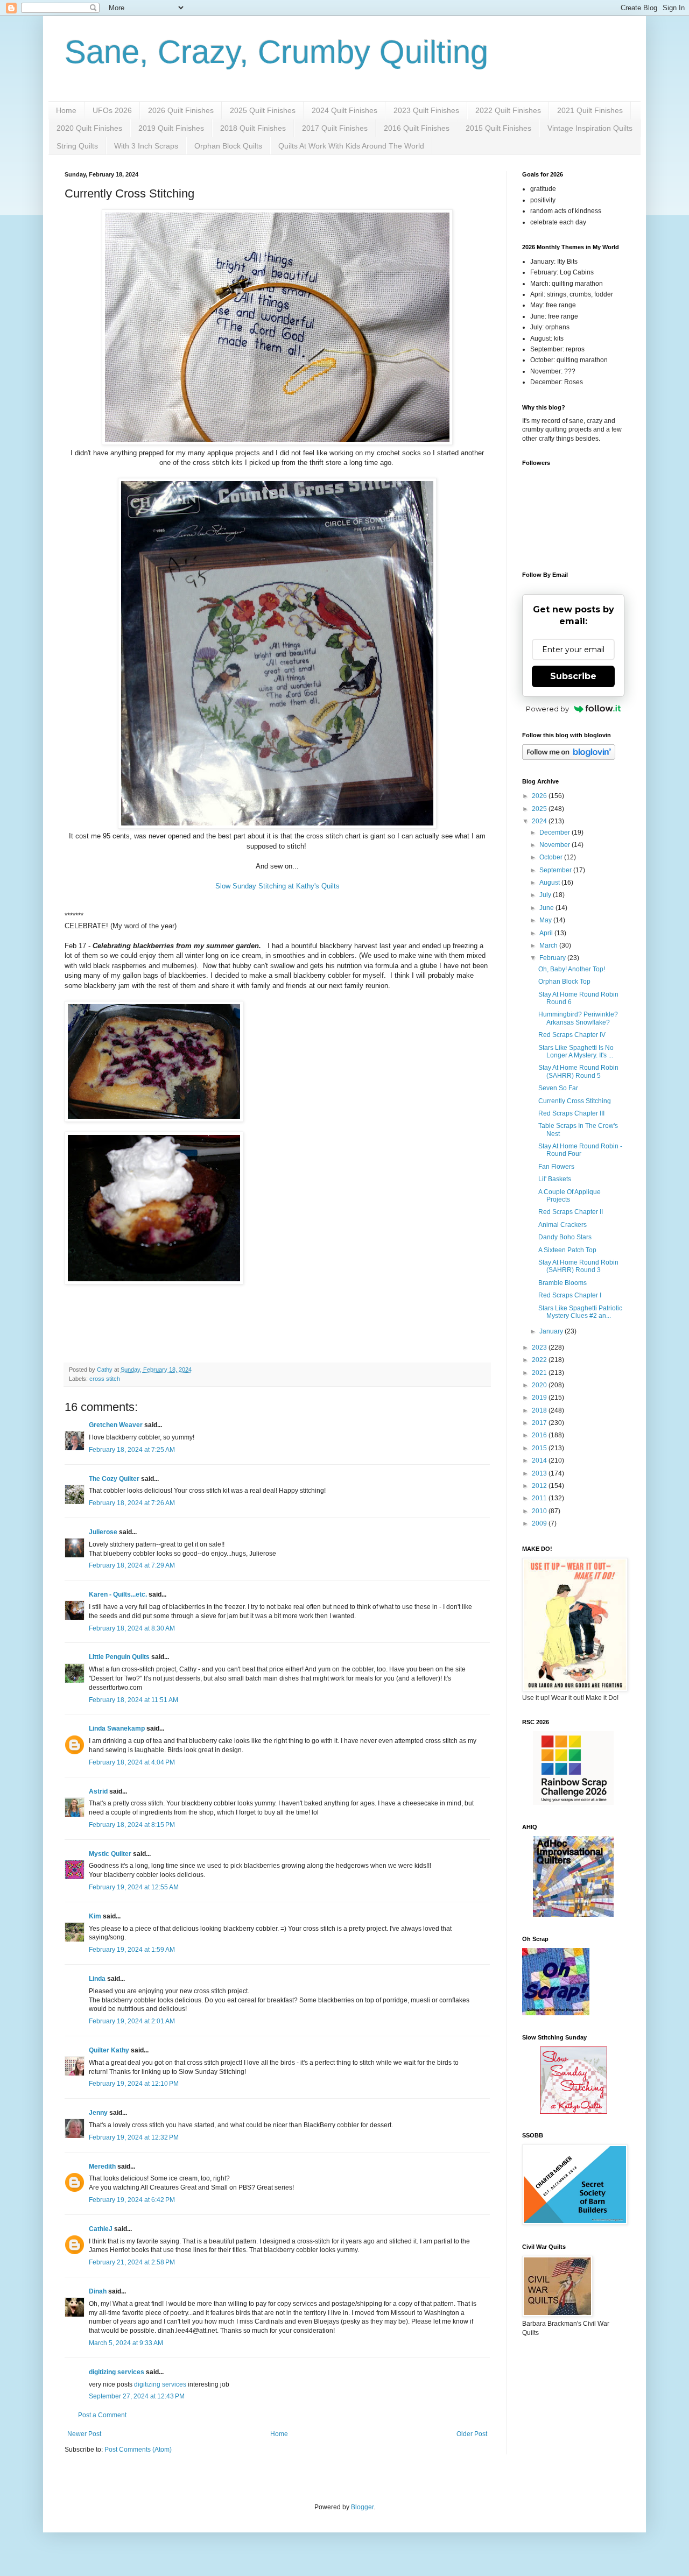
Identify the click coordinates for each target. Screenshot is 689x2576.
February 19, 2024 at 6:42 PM (132, 2200)
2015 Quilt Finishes (498, 128)
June (547, 908)
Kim (95, 1916)
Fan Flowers (556, 1167)
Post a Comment (102, 2415)
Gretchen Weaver (116, 1425)
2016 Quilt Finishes (417, 128)
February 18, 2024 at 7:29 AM (132, 1565)
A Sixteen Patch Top (567, 1250)
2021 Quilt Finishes (590, 110)
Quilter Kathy (109, 2050)
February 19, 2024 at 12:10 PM (134, 2084)
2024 (540, 821)
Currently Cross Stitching (575, 1101)
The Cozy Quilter (114, 1479)
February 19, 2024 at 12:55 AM (134, 1887)
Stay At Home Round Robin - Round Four (580, 1150)
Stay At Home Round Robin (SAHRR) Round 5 (578, 1071)
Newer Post (84, 2434)
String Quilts (77, 146)
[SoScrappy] (573, 1803)
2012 (540, 1486)
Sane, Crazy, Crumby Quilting (276, 52)
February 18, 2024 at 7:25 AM (132, 1450)
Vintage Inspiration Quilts (590, 128)
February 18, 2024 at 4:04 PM (132, 1762)
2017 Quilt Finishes (335, 128)
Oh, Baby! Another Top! (572, 969)
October (552, 857)
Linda (97, 1979)
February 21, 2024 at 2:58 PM (132, 2262)
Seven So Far (558, 1088)
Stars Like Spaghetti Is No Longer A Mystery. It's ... (576, 1051)
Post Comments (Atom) (138, 2450)
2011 (540, 1498)
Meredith (102, 2166)
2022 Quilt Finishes (508, 110)
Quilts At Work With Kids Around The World (351, 146)
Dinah (98, 2291)
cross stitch (105, 1379)
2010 (540, 1511)
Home (66, 110)
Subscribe (573, 676)
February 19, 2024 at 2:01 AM (132, 2021)
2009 (540, 1523)
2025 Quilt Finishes (263, 110)
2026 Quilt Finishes (181, 110)
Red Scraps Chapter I (570, 1295)
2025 (540, 809)
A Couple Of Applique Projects (570, 1196)
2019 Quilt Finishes (171, 128)
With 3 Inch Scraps (146, 146)
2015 (540, 1448)
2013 (540, 1473)
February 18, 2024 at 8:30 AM (132, 1628)
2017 (540, 1423)
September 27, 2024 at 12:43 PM (137, 2396)
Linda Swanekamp (117, 1728)
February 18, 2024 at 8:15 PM (132, 1825)
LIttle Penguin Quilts (119, 1657)
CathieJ (101, 2229)
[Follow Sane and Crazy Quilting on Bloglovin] (569, 758)
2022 (540, 1360)
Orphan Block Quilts (228, 146)
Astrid (98, 1791)
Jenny (98, 2113)
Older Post (472, 2434)
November (556, 845)
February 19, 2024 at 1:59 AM (132, 1950)
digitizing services (117, 2372)
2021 (540, 1373)
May (546, 920)
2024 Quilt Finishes (344, 110)
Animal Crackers (563, 1225)
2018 (540, 1410)
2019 (540, 1398)
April (547, 933)
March (549, 945)
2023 (540, 1347)
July (546, 895)
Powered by (547, 709)
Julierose (103, 1532)
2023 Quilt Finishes (426, 110)
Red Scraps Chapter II (571, 1212)
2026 (540, 796)
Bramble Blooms (563, 1283)
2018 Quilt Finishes (253, 128)
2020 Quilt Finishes (89, 128)
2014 (540, 1460)
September (556, 870)
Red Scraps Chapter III (571, 1113)
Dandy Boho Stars (565, 1237)
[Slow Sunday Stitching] (574, 2112)
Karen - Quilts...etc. (118, 1594)
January (552, 1331)
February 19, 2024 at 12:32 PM (134, 2137)
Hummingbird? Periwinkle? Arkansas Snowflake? (578, 1018)
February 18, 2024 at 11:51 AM (133, 1700)
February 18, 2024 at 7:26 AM (132, 1503)
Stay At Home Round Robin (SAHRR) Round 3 (578, 1266)
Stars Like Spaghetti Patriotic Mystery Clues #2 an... (580, 1312)
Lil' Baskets (555, 1179)
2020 (540, 1385)
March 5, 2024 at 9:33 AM (126, 2343)
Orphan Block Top (564, 982)
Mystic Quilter (110, 1854)
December (556, 832)
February (553, 958)
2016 (540, 1435)
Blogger (362, 2507)
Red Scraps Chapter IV (572, 1035)
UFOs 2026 (112, 110)
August (550, 883)
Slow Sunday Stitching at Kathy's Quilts (277, 886)
